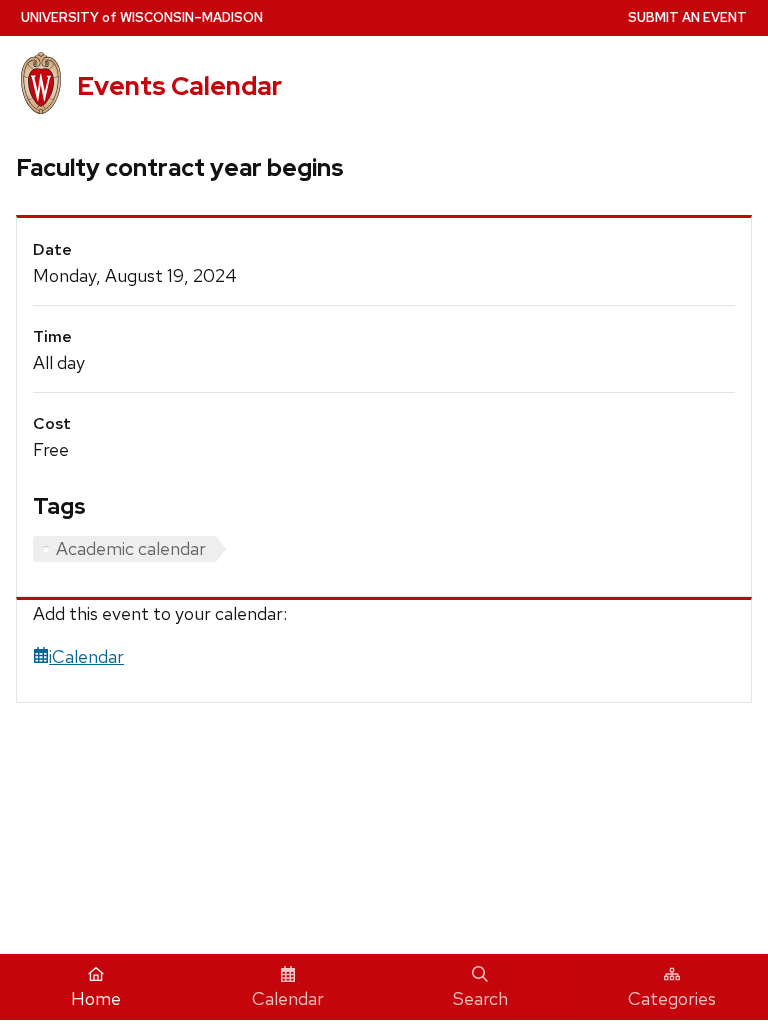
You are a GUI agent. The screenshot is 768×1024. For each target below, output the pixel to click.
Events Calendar (179, 86)
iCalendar (86, 656)
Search (480, 998)
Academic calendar (131, 548)
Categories (672, 998)
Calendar (288, 998)
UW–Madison (142, 17)
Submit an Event (687, 17)
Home (96, 998)
